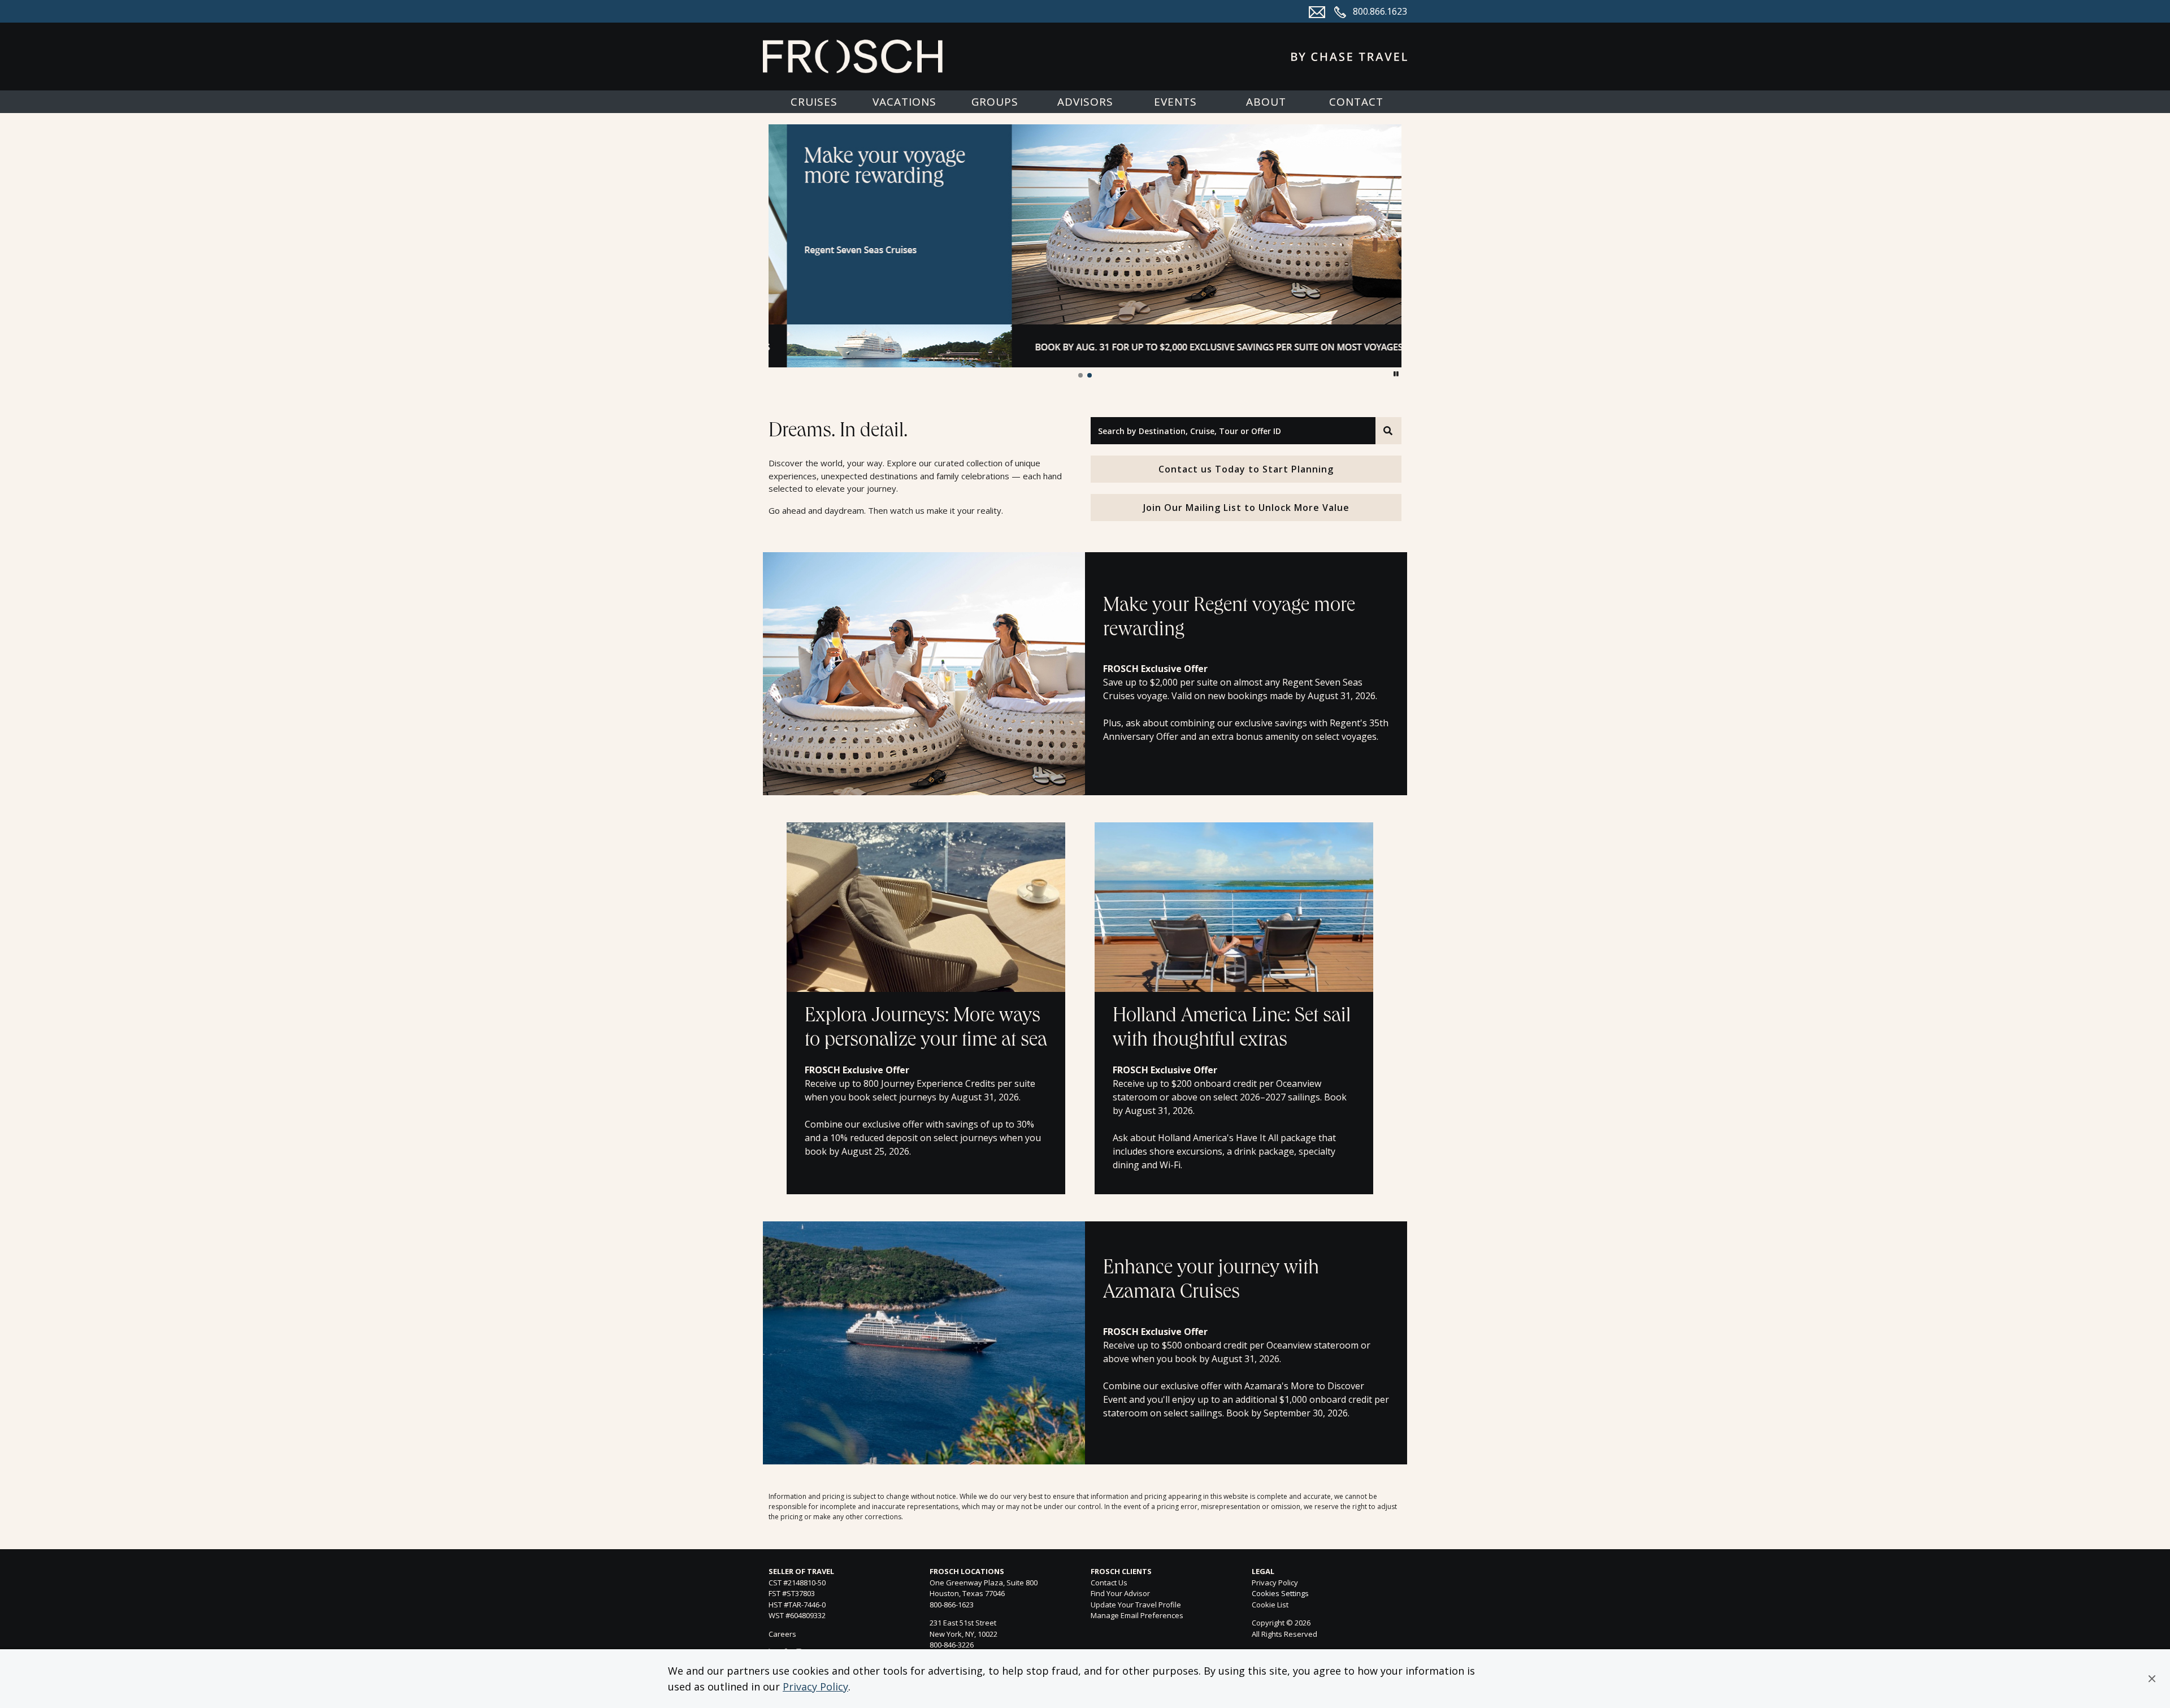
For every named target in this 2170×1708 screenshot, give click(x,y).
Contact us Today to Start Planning (1246, 469)
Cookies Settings (1280, 1594)
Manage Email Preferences (1137, 1615)
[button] (2152, 1679)
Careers (782, 1634)
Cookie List (1270, 1605)
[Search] (1388, 431)
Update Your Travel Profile (1136, 1605)
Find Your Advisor (1120, 1593)
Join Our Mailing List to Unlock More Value (1246, 508)
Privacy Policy (815, 1687)
